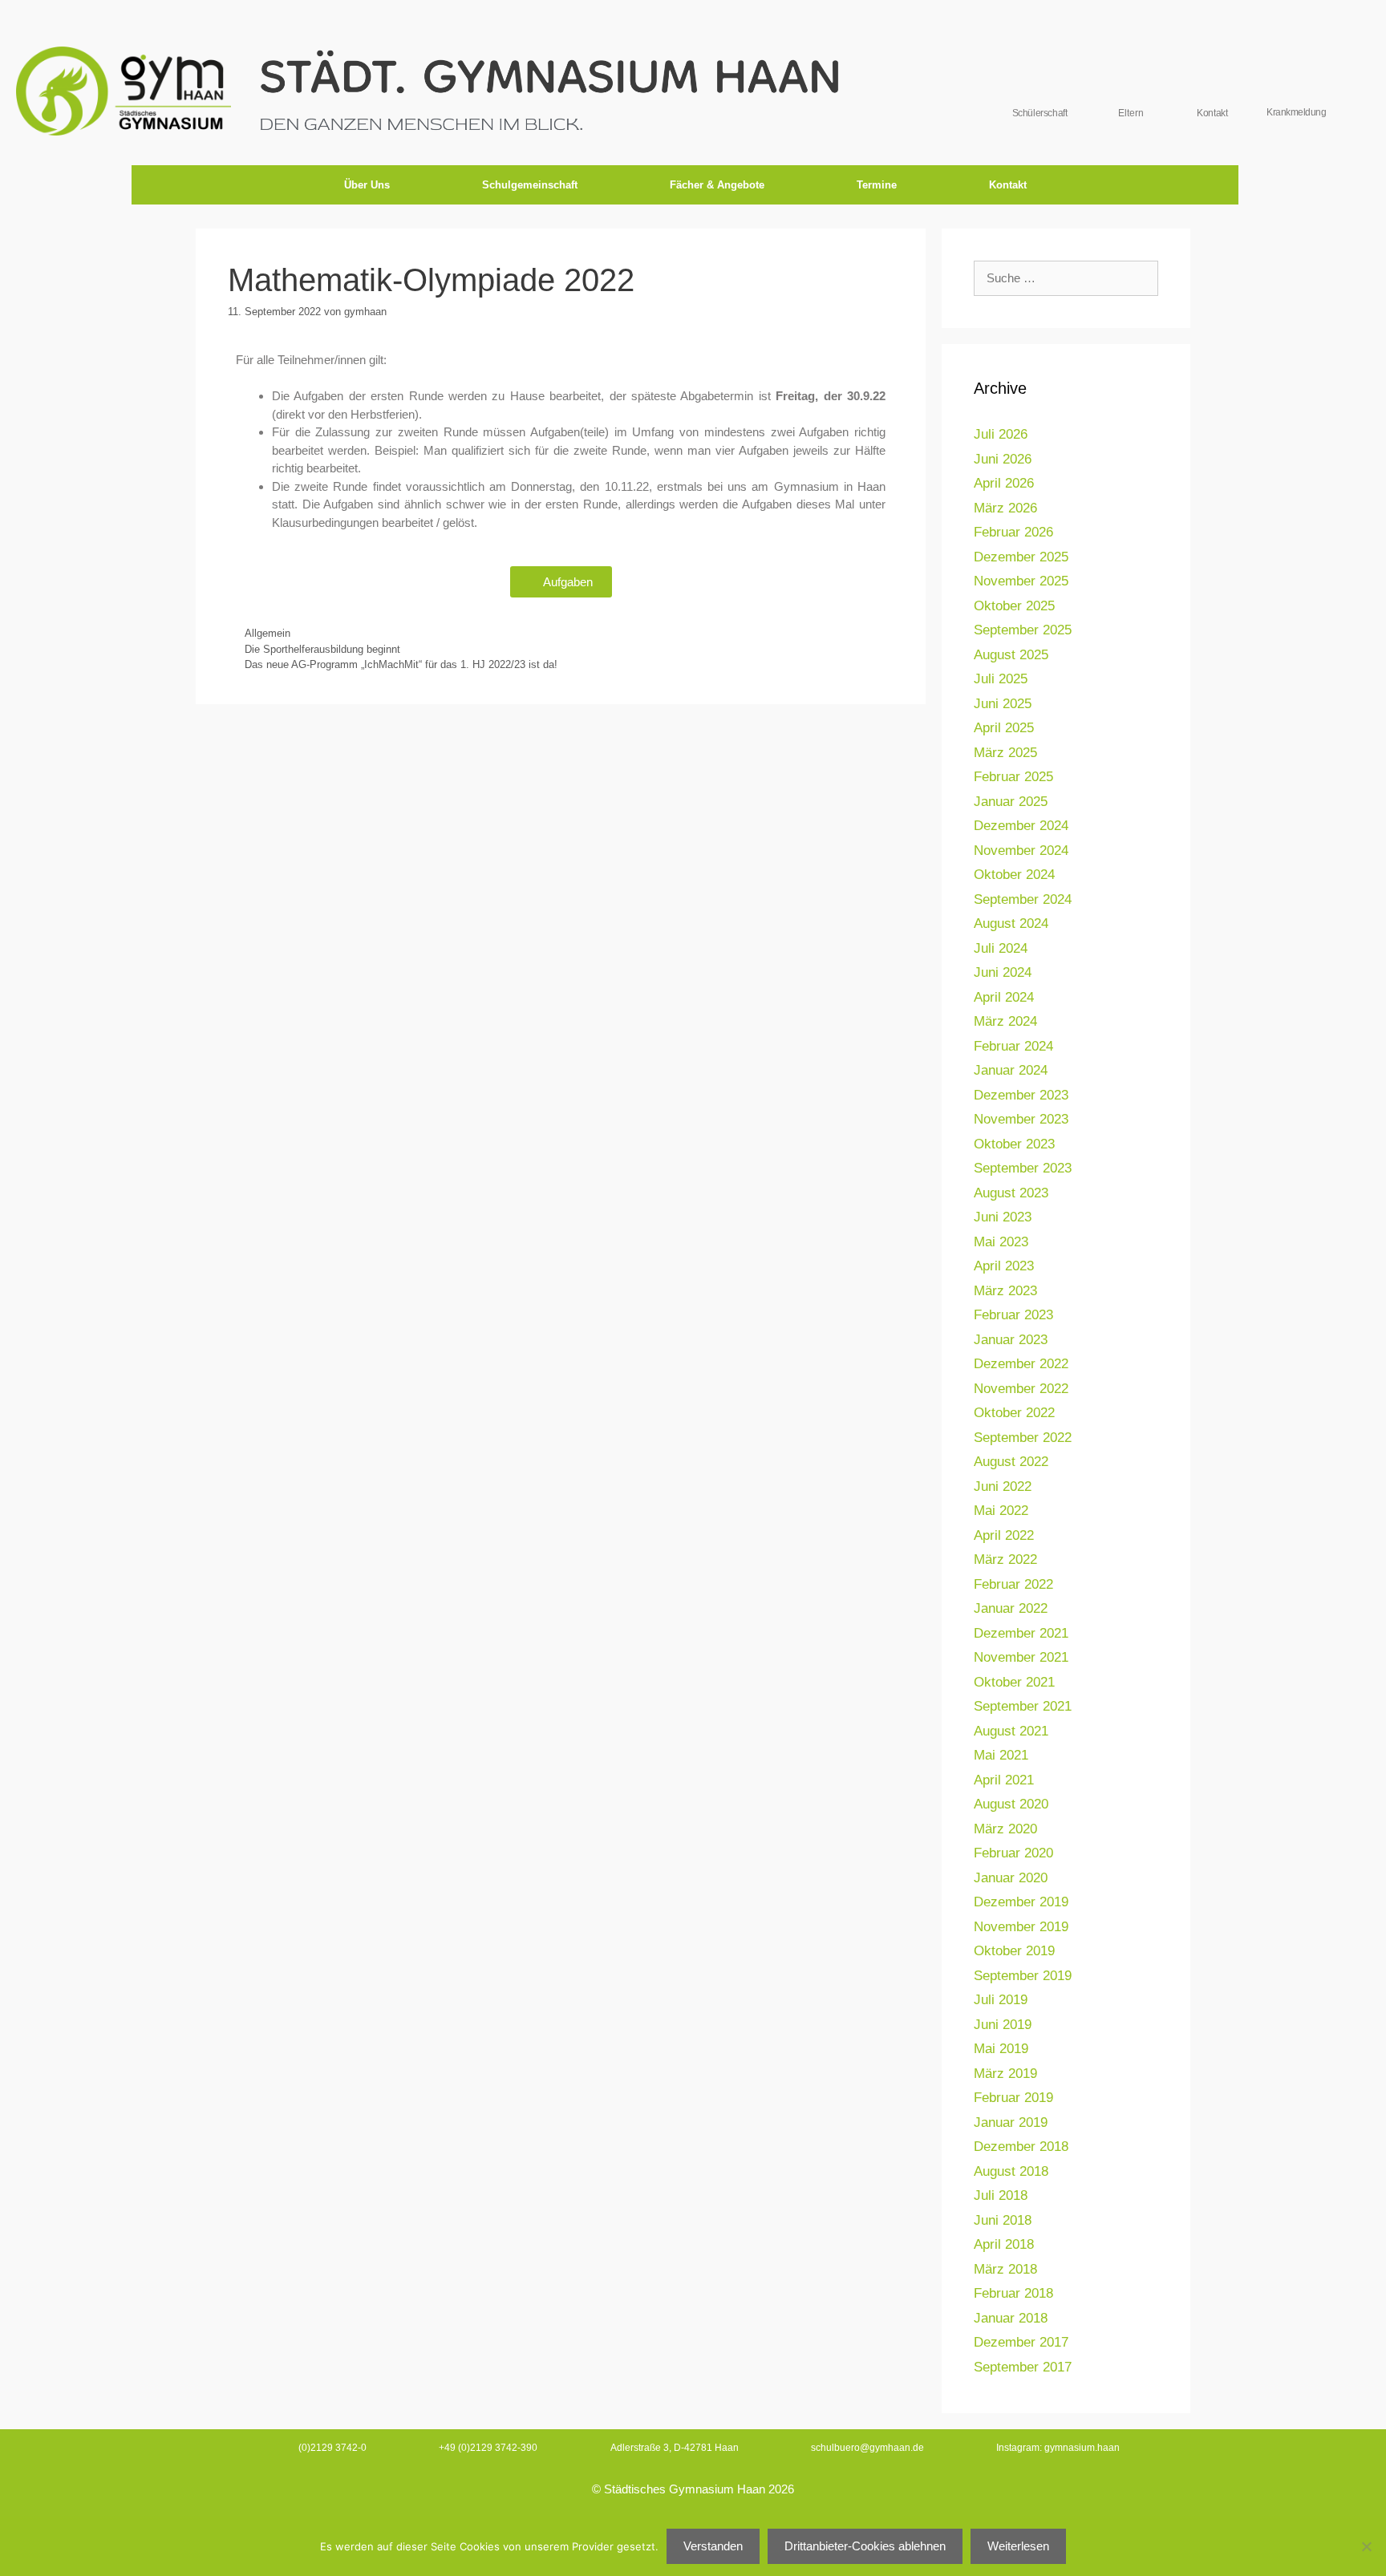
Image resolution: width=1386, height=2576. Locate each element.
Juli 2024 (1001, 948)
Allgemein (267, 633)
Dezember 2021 (1021, 1633)
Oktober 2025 (1014, 606)
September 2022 (1023, 1438)
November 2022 (1021, 1389)
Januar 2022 (1011, 1608)
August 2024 (1011, 923)
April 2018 (1004, 2244)
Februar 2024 (1013, 1046)
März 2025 (1005, 753)
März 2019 (1005, 2074)
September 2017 (1023, 2367)
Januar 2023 (1011, 1340)
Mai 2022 (1001, 1511)
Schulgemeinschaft (530, 185)
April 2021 (1004, 1780)
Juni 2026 (1003, 459)
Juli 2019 (1001, 2000)
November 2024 (1021, 851)
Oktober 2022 (1014, 1413)
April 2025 (1004, 728)
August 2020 (1011, 1804)
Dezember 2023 (1021, 1095)
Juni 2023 (1003, 1217)
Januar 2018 (1011, 2318)
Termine (877, 185)
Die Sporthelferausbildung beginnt (322, 649)
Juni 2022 (1003, 1486)
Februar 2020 (1013, 1853)
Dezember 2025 (1021, 557)
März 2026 (1005, 508)
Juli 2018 (1001, 2195)
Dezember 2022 (1021, 1364)
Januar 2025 (1011, 802)
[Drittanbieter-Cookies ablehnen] (1366, 2546)
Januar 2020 (1011, 1878)
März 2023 (1005, 1291)
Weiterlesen (1018, 2546)
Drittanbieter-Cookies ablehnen (865, 2546)
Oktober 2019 (1014, 1951)
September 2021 (1023, 1706)
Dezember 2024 (1021, 826)
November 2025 (1021, 581)
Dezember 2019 (1021, 1902)
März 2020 (1005, 1829)
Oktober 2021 (1014, 1682)
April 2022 (1004, 1535)
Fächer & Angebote (717, 185)
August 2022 (1011, 1462)
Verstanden (713, 2546)
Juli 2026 (1001, 434)
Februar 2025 (1013, 777)
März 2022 (1005, 1559)
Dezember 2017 (1021, 2342)
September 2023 (1023, 1168)
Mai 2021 (1001, 1755)
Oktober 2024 (1014, 875)
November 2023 (1021, 1119)
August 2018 (1011, 2171)
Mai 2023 (1001, 1242)
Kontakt (1008, 185)
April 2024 (1004, 997)
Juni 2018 (1003, 2220)
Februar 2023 (1013, 1315)
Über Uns (367, 185)
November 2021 (1021, 1657)
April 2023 (1004, 1266)
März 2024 (1005, 1021)
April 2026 (1004, 483)
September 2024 (1023, 899)
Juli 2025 (1001, 679)
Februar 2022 (1013, 1584)
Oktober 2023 (1014, 1144)
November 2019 (1021, 1927)
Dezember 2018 (1021, 2147)
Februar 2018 (1013, 2293)
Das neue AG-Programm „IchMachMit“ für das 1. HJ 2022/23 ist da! (401, 664)
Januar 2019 (1011, 2122)
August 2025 (1011, 655)
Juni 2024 (1003, 972)
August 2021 (1011, 1731)
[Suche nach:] (1066, 278)
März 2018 (1005, 2269)
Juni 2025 (1003, 704)
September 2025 (1023, 630)
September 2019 (1023, 1976)
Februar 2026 (1013, 532)
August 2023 (1011, 1193)
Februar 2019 (1013, 2098)
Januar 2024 (1011, 1070)
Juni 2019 (1003, 2025)
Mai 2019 (1001, 2049)
